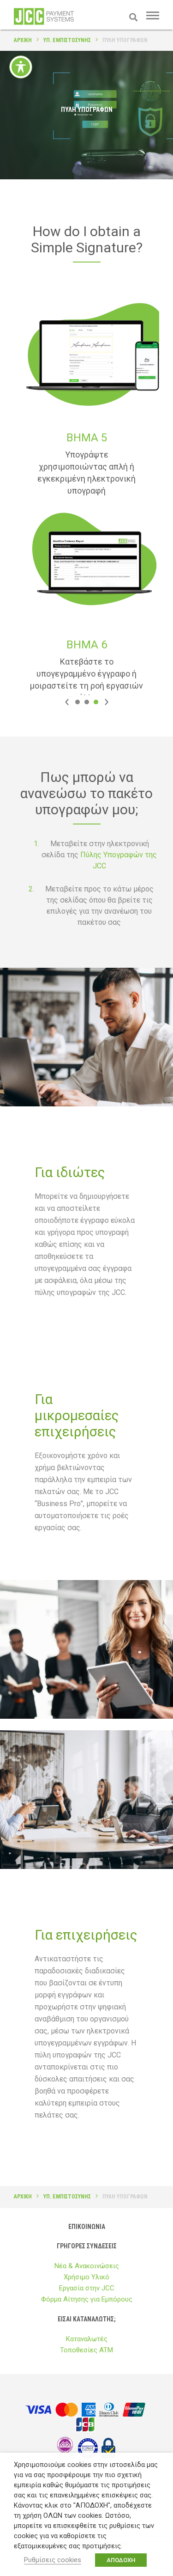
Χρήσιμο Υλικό (86, 2277)
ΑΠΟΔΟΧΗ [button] (121, 2560)
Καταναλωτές (87, 2339)
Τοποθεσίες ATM (86, 2350)
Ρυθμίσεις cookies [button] (53, 2560)
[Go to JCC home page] (44, 23)
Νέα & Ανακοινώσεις (87, 2266)
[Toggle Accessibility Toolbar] (21, 67)
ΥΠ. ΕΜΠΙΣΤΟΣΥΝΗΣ (67, 40)
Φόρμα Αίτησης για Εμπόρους (87, 2299)
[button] (67, 702)
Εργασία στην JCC (87, 2288)
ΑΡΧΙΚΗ (23, 40)
